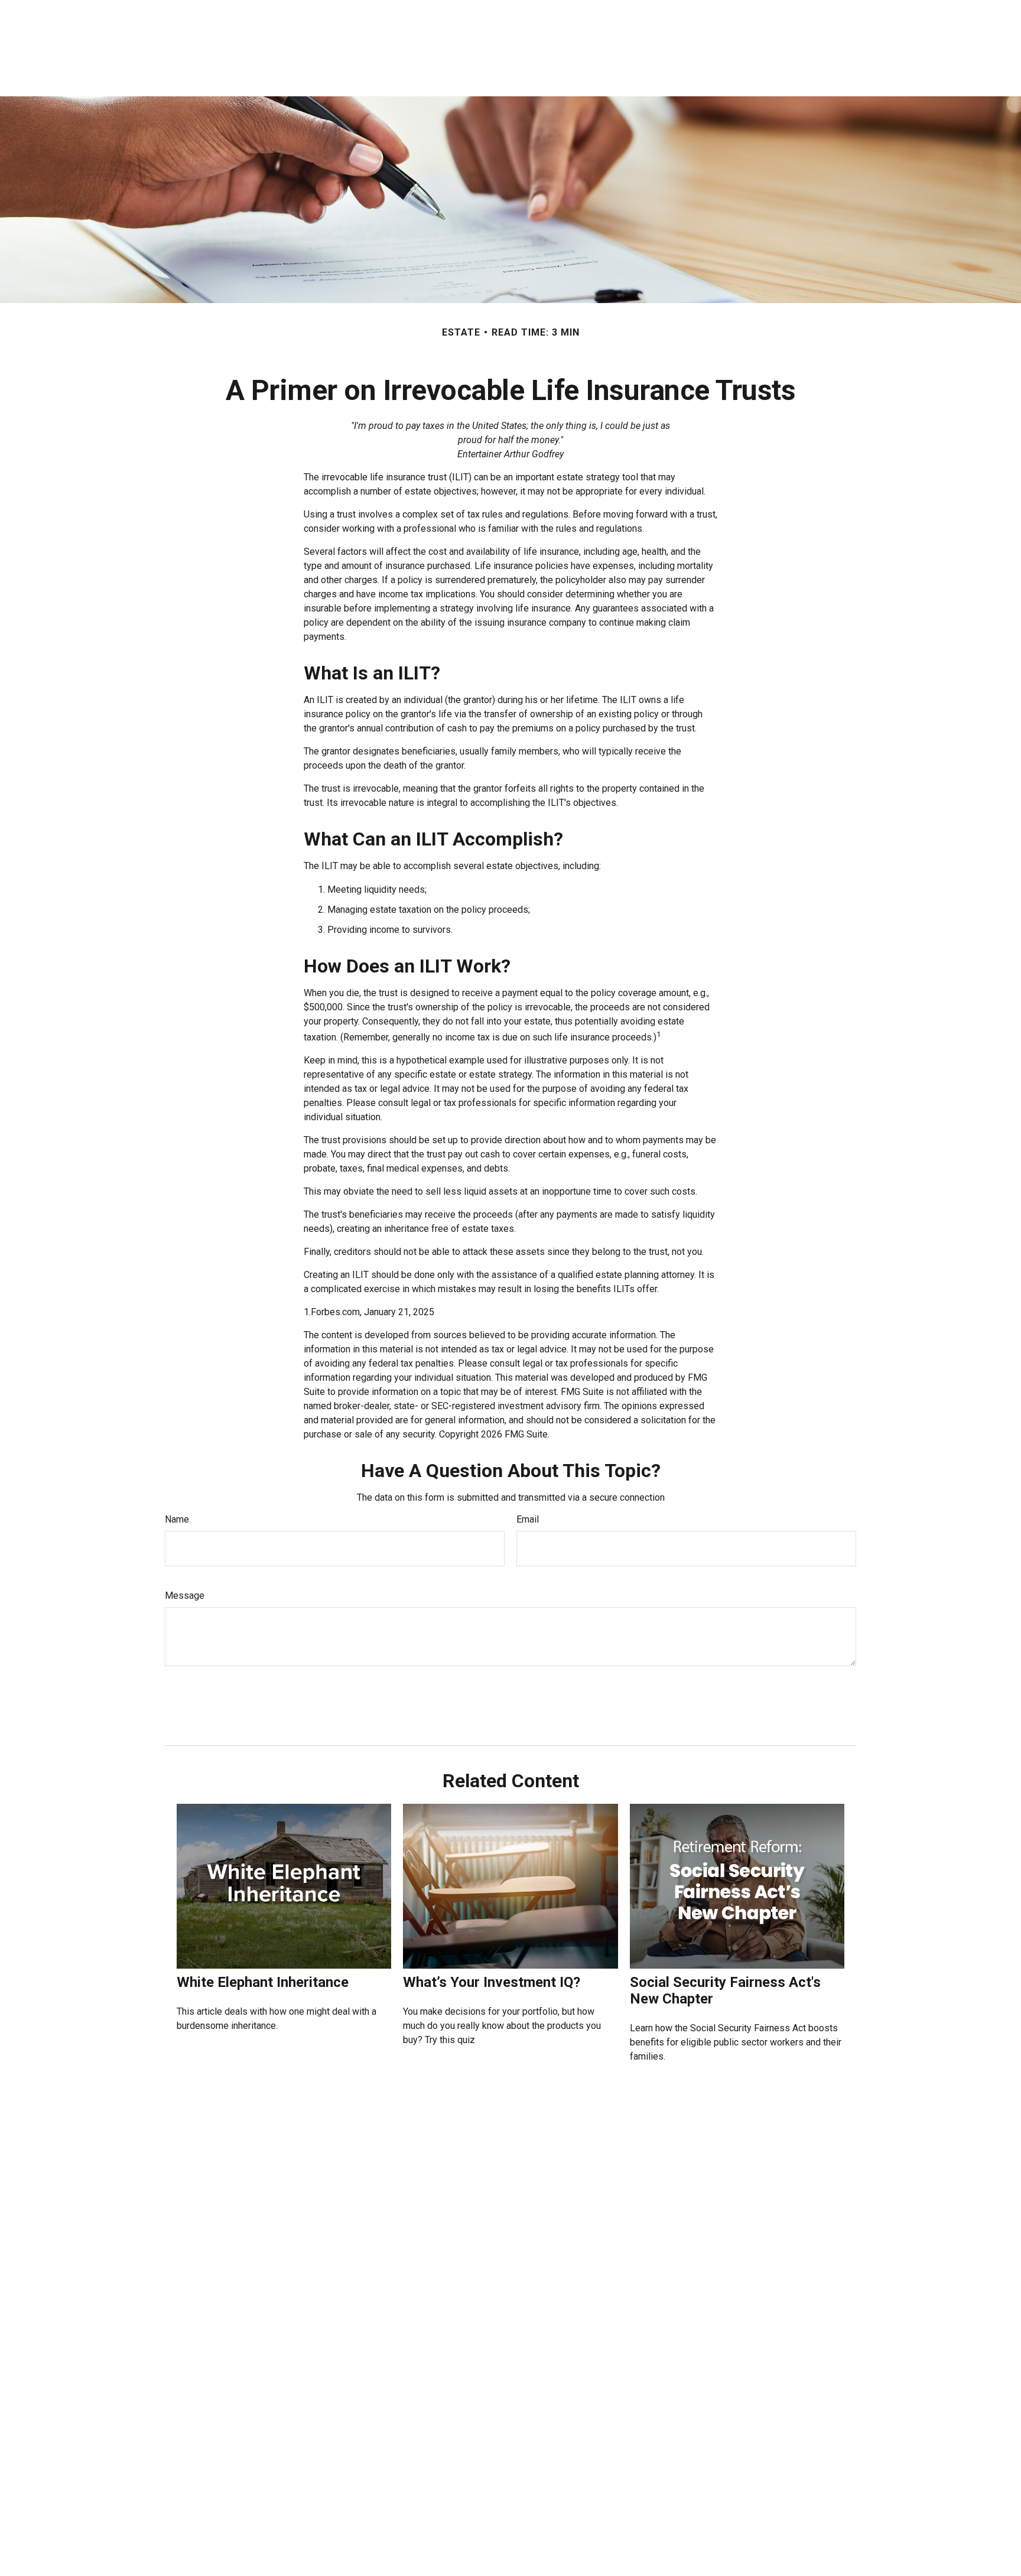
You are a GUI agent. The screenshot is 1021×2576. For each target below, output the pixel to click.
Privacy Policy (723, 12)
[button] (504, 60)
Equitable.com (653, 12)
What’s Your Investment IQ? (492, 1982)
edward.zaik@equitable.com (212, 2526)
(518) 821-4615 (213, 2460)
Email (528, 1519)
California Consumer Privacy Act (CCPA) (712, 2540)
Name (177, 1519)
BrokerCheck (592, 2448)
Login (825, 12)
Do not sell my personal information (581, 2552)
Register (782, 12)
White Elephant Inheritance (263, 1982)
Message (185, 1596)
